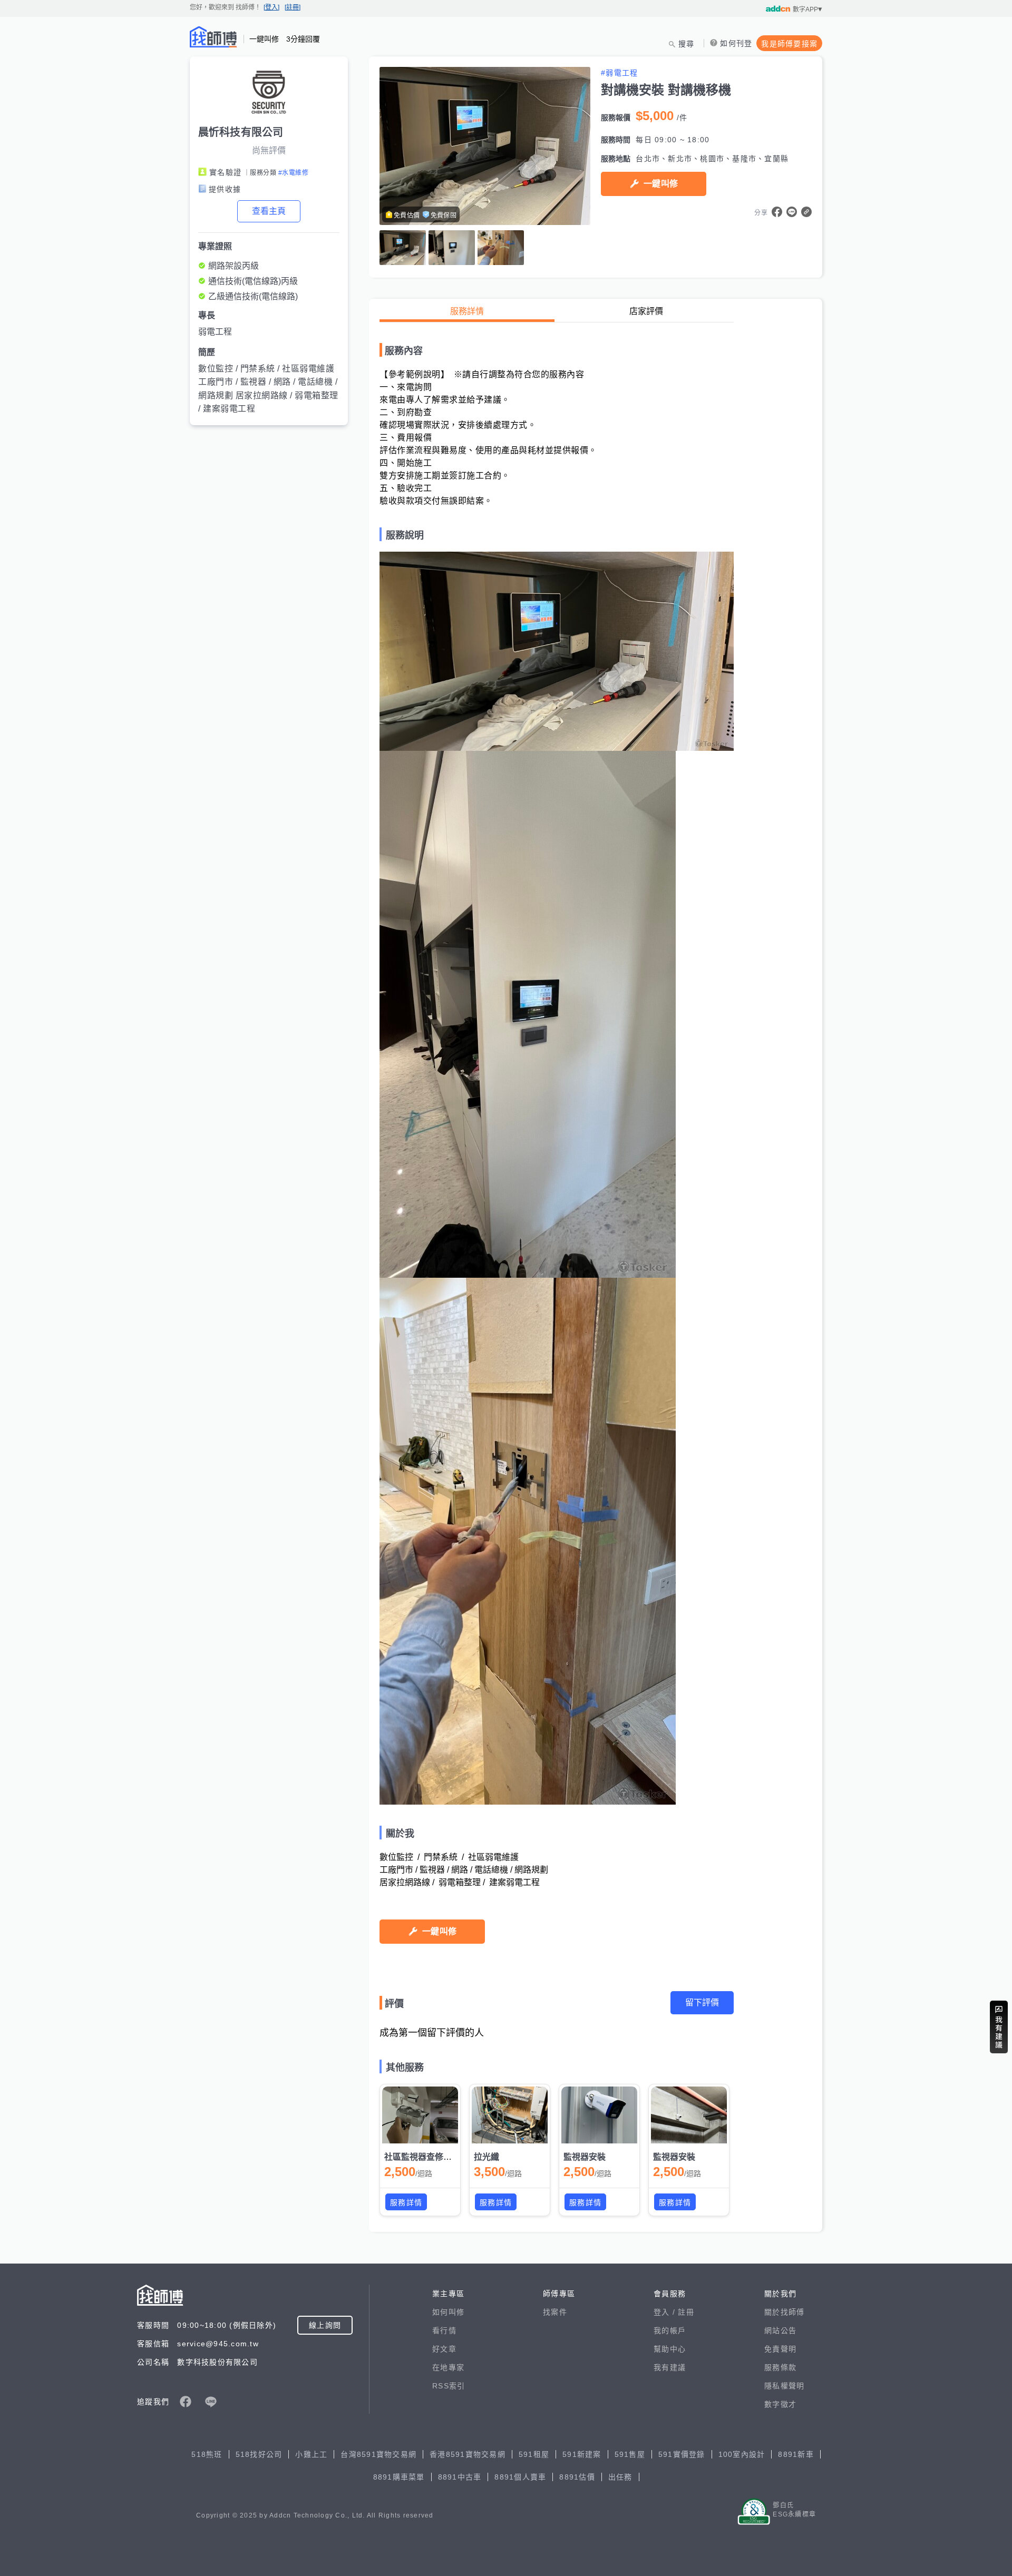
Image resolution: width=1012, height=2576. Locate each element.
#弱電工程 (619, 73)
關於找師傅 (784, 2312)
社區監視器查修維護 (422, 2157)
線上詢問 (325, 2325)
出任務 (620, 2477)
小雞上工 (311, 2454)
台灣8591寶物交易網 (378, 2454)
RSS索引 (449, 2386)
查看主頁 (269, 211)
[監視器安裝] (599, 2115)
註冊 (686, 2312)
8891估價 (577, 2477)
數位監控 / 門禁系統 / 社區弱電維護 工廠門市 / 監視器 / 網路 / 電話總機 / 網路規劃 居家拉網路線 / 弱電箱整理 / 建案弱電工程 (268, 389)
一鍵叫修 (661, 184)
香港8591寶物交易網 (468, 2454)
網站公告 (780, 2330)
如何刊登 (736, 43)
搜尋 (687, 44)
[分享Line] (792, 212)
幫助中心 (670, 2349)
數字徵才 (780, 2404)
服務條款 (780, 2367)
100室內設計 (742, 2454)
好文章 (444, 2349)
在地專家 (448, 2367)
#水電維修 (293, 173)
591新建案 (582, 2454)
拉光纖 (486, 2157)
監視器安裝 (585, 2157)
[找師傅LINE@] (211, 2402)
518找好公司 (259, 2454)
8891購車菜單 (399, 2477)
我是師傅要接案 (789, 44)
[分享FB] (777, 212)
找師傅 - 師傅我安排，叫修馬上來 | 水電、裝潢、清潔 (213, 37)
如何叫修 (448, 2312)
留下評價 (702, 2002)
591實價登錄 (682, 2454)
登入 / (666, 2312)
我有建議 (670, 2367)
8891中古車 (460, 2477)
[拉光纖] (510, 2115)
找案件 (555, 2312)
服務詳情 (467, 311)
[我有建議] (999, 2027)
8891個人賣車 (520, 2477)
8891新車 (796, 2454)
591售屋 (630, 2454)
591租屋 (534, 2454)
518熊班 (207, 2454)
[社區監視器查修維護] (420, 2115)
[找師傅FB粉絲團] (186, 2402)
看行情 (444, 2330)
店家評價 (646, 311)
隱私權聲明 (784, 2386)
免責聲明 (780, 2349)
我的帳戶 (670, 2330)
